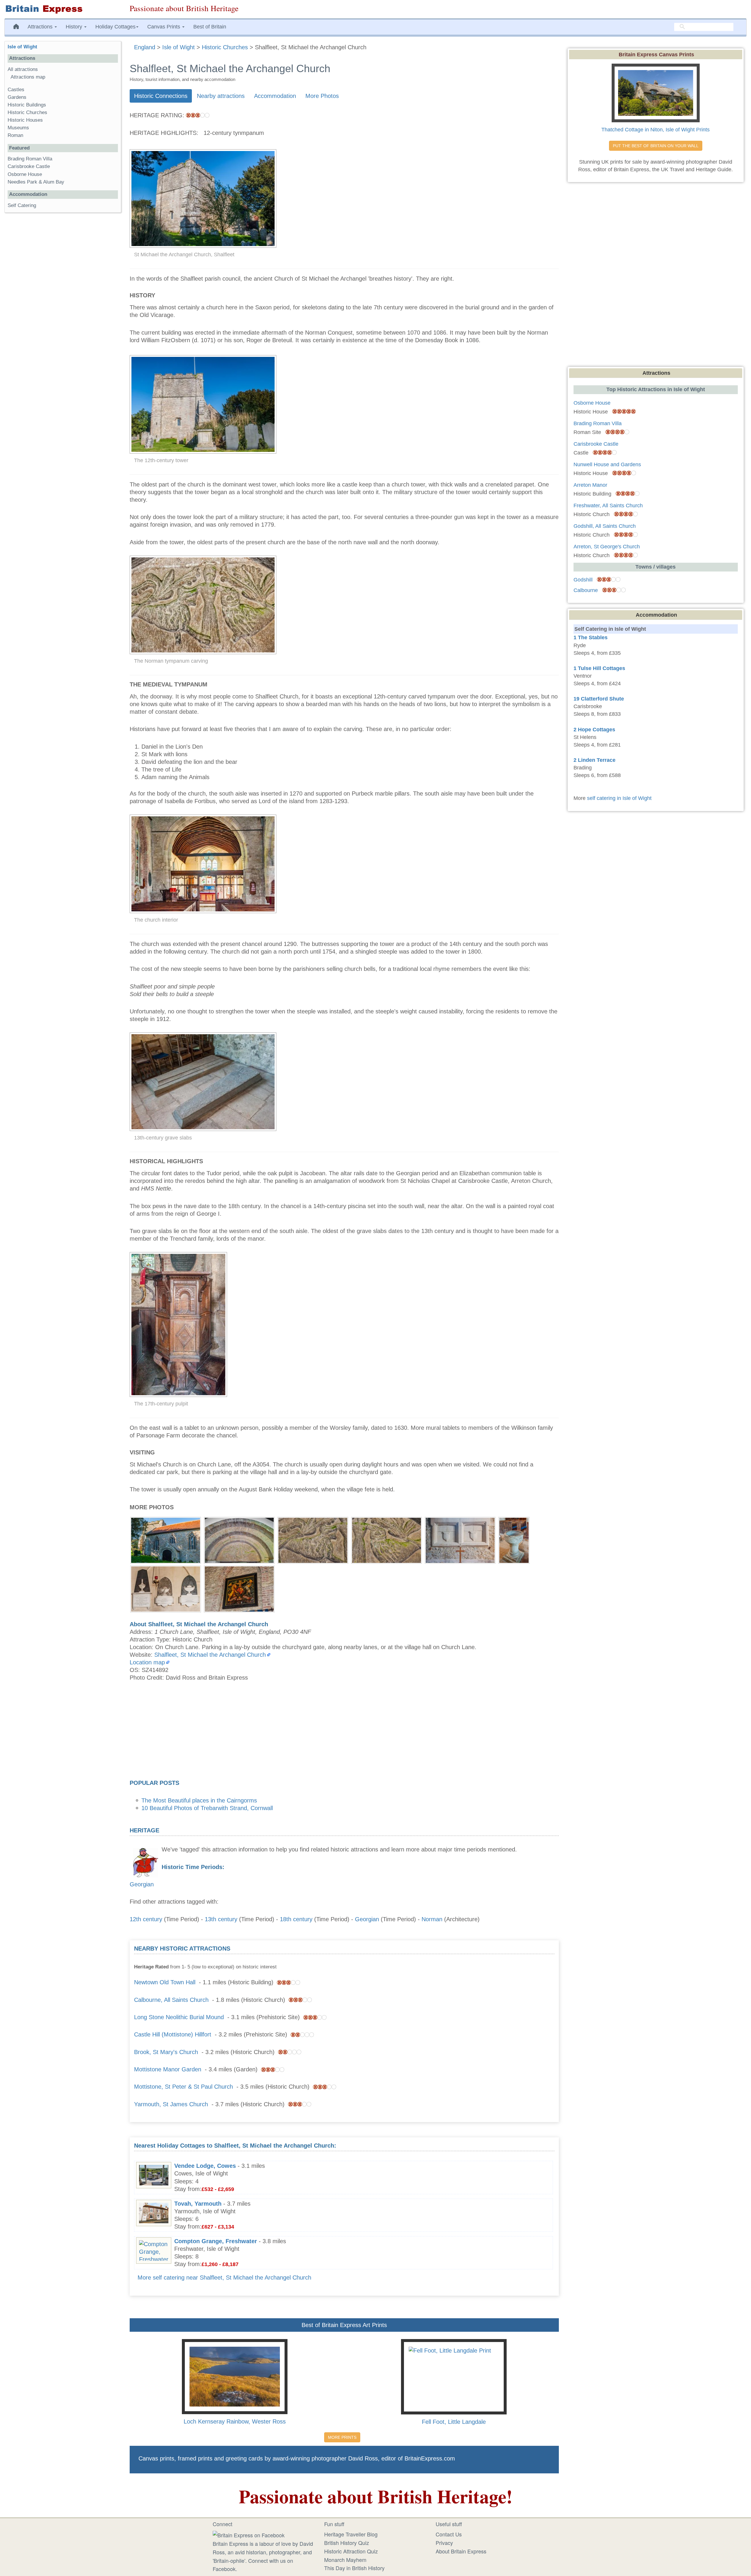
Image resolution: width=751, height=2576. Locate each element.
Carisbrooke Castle (29, 166)
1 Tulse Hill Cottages (599, 668)
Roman (15, 135)
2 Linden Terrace (594, 760)
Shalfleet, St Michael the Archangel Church (210, 1655)
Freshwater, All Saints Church (608, 506)
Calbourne (586, 590)
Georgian (142, 1884)
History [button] (75, 27)
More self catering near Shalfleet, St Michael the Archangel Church (224, 2277)
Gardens (17, 97)
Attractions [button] (41, 27)
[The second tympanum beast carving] (387, 1539)
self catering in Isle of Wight (619, 798)
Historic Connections (161, 96)
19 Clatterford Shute (599, 699)
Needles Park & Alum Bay (36, 182)
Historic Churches (27, 112)
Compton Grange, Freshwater (216, 2241)
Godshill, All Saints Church (605, 526)
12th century (146, 1919)
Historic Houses (25, 120)
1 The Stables (591, 637)
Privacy (444, 2543)
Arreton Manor (590, 485)
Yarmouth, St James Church (171, 2104)
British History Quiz (347, 2543)
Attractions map (28, 77)
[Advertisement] (344, 1732)
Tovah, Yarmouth (198, 2204)
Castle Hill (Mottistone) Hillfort (173, 2034)
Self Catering (22, 205)
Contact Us (449, 2534)
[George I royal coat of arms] (239, 1588)
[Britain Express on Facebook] (249, 2534)
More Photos (322, 96)
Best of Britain (210, 27)
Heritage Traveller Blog (351, 2534)
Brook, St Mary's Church (166, 2052)
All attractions (23, 69)
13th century (221, 1919)
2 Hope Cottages (594, 730)
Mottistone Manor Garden (168, 2069)
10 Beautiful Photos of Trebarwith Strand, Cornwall (207, 1808)
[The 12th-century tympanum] (239, 1539)
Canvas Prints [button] (164, 27)
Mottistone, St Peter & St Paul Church (183, 2087)
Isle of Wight (22, 47)
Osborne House (25, 174)
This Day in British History (354, 2568)
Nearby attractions (221, 96)
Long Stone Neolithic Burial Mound (179, 2017)
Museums (18, 128)
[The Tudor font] (514, 1539)
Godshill (583, 580)
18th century (296, 1919)
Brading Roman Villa (30, 159)
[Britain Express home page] (63, 9)
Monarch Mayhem (345, 2560)
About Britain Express (461, 2551)
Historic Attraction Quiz (351, 2551)
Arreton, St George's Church (607, 547)
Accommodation (275, 96)
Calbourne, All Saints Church (171, 2000)
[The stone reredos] (460, 1539)
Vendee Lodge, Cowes (205, 2166)
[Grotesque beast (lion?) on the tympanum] (313, 1539)
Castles (16, 90)
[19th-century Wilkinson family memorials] (166, 1588)
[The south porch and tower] (166, 1539)
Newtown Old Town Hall (165, 1982)
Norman (432, 1919)
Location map (147, 1662)
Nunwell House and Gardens (607, 464)
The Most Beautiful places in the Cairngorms (199, 1800)
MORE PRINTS (342, 2437)
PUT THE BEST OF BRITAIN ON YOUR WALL (656, 146)
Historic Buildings (27, 105)
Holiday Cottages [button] (115, 27)
